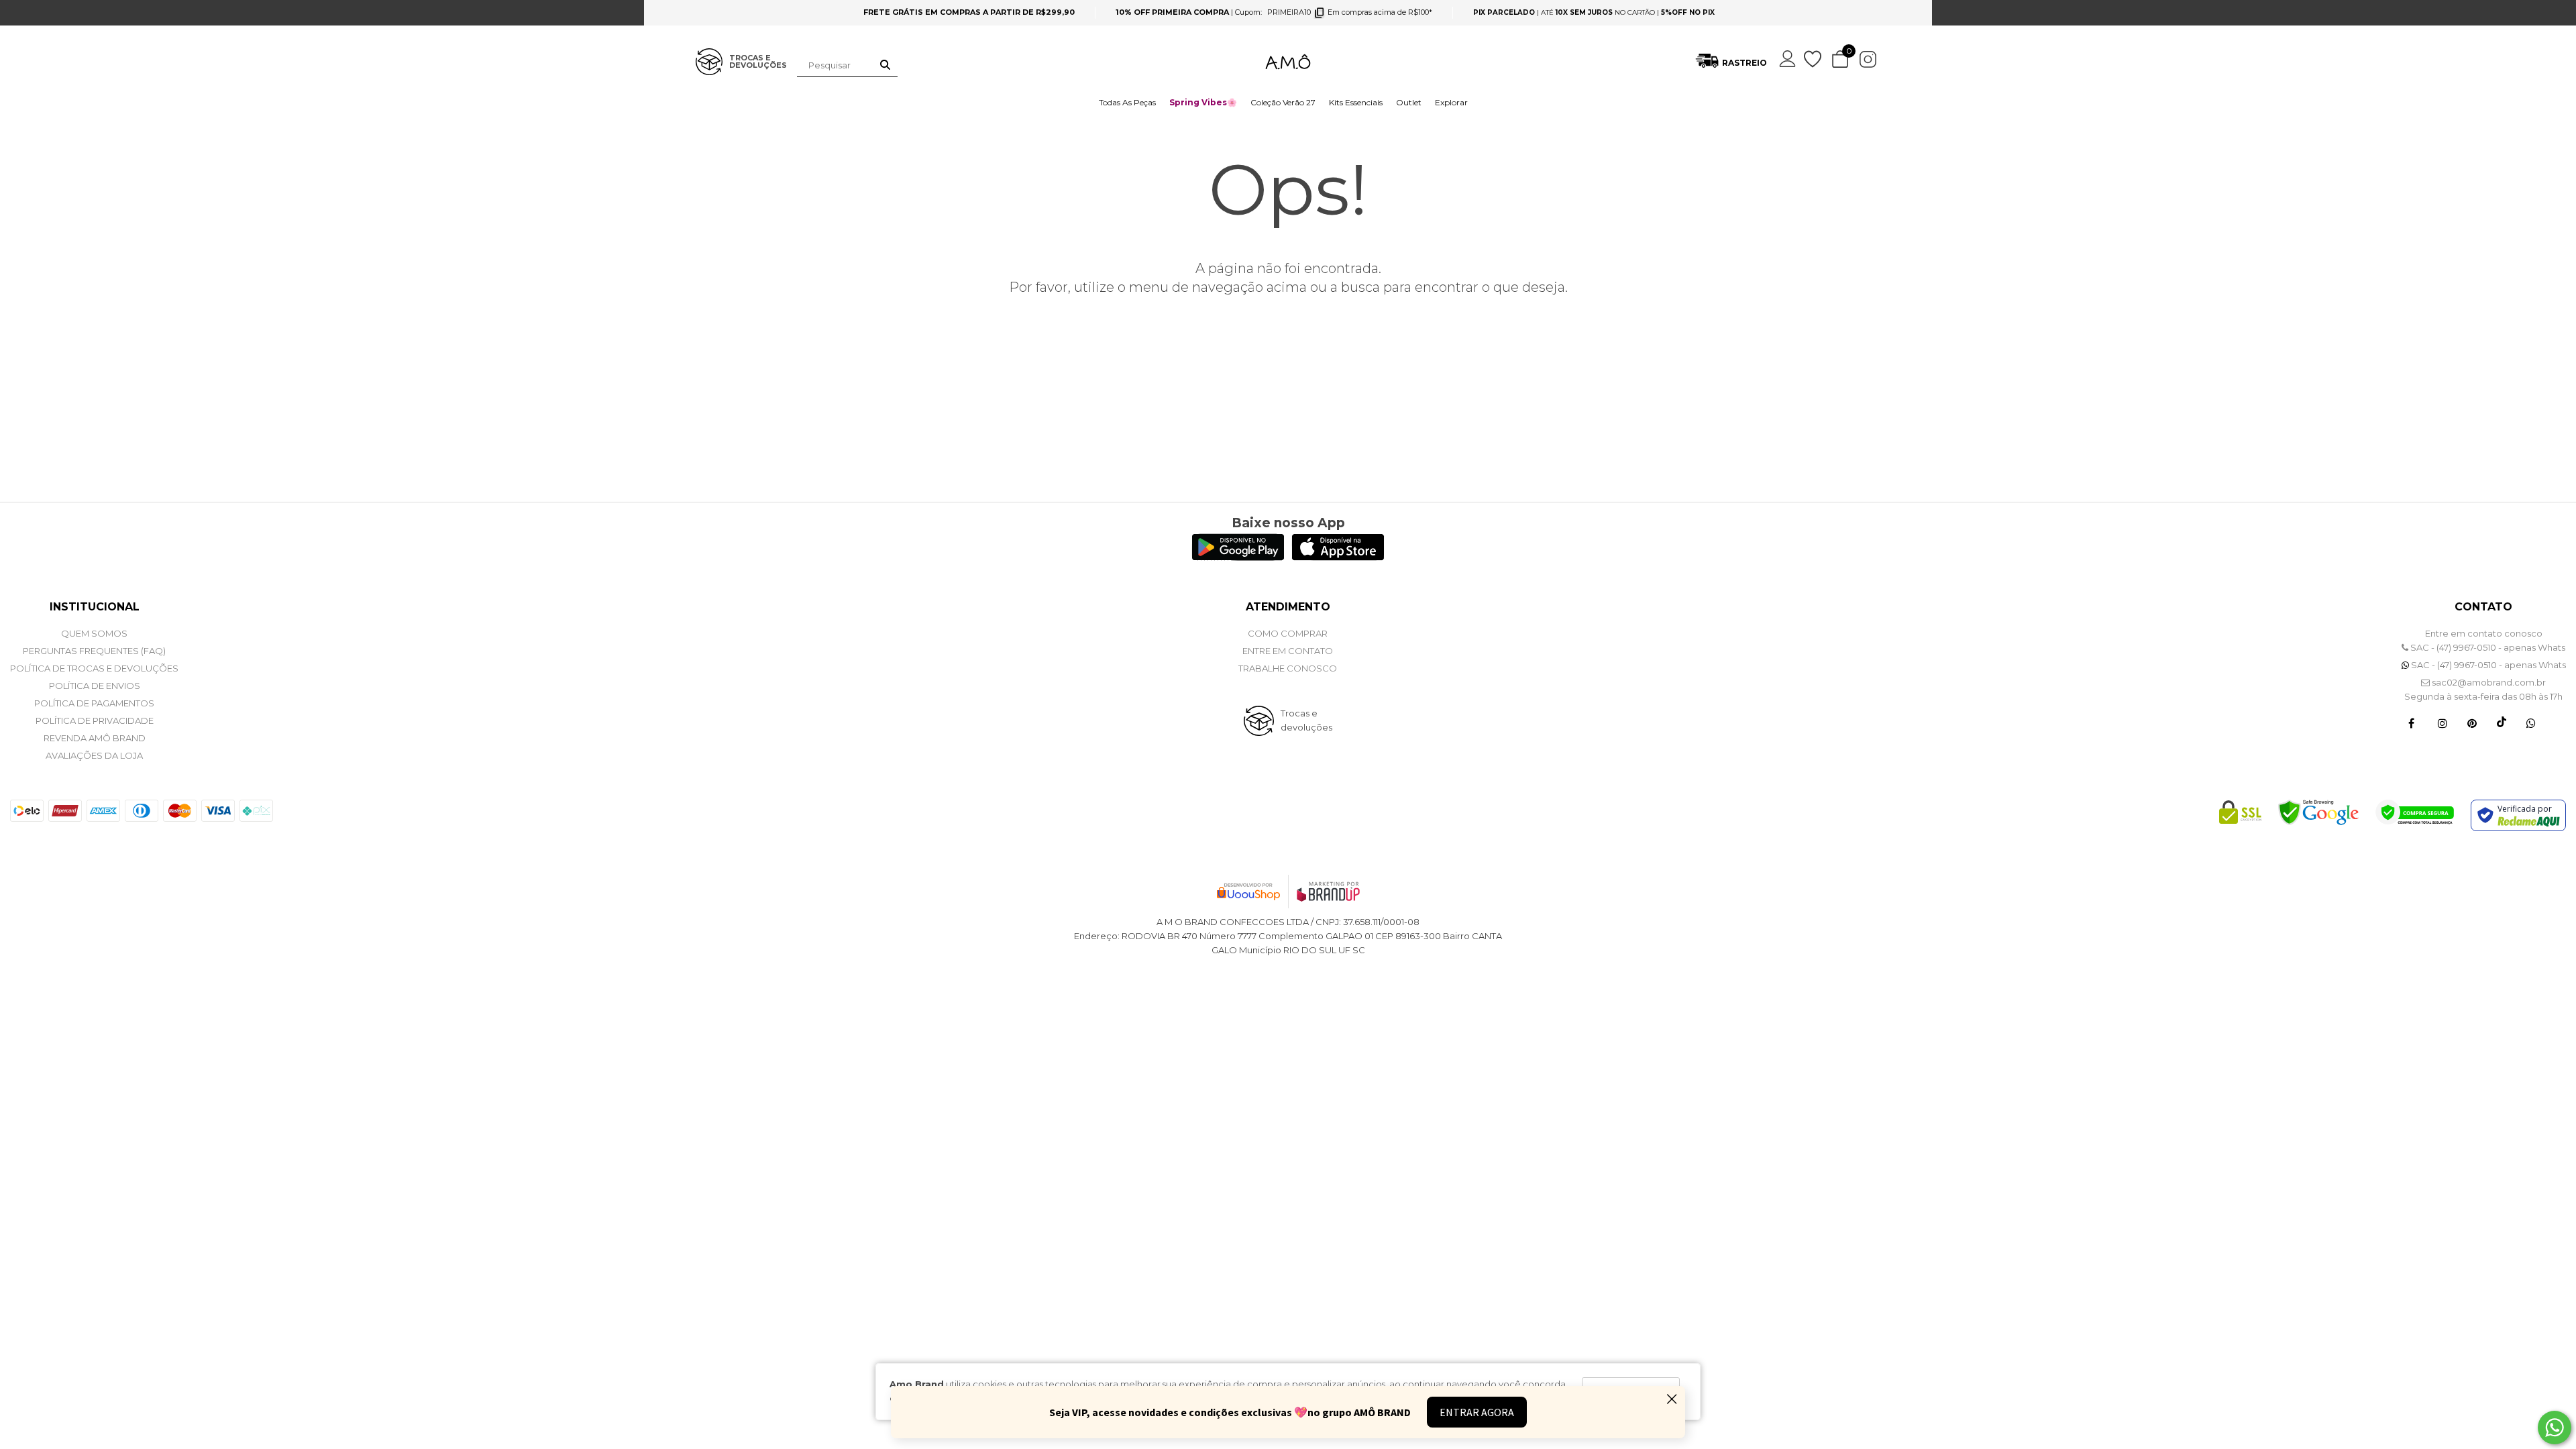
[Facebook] (2411, 722)
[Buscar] (885, 65)
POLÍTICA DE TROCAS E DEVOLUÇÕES (94, 668)
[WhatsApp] (2531, 722)
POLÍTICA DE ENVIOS (95, 686)
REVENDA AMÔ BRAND (95, 738)
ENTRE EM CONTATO (1288, 651)
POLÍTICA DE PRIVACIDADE (95, 720)
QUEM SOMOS (94, 633)
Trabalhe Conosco (1288, 668)
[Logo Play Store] (1238, 557)
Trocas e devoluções (1306, 720)
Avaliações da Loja (94, 755)
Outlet (1409, 102)
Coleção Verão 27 (1283, 102)
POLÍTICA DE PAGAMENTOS (94, 703)
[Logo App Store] (1338, 557)
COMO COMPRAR (1288, 633)
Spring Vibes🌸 (1203, 102)
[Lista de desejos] (1814, 59)
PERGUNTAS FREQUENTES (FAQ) (94, 651)
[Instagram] (2443, 722)
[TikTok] (2502, 722)
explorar (1451, 102)
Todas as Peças (1127, 102)
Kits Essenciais (1356, 102)
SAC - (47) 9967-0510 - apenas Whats (2487, 647)
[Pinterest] (2472, 722)
